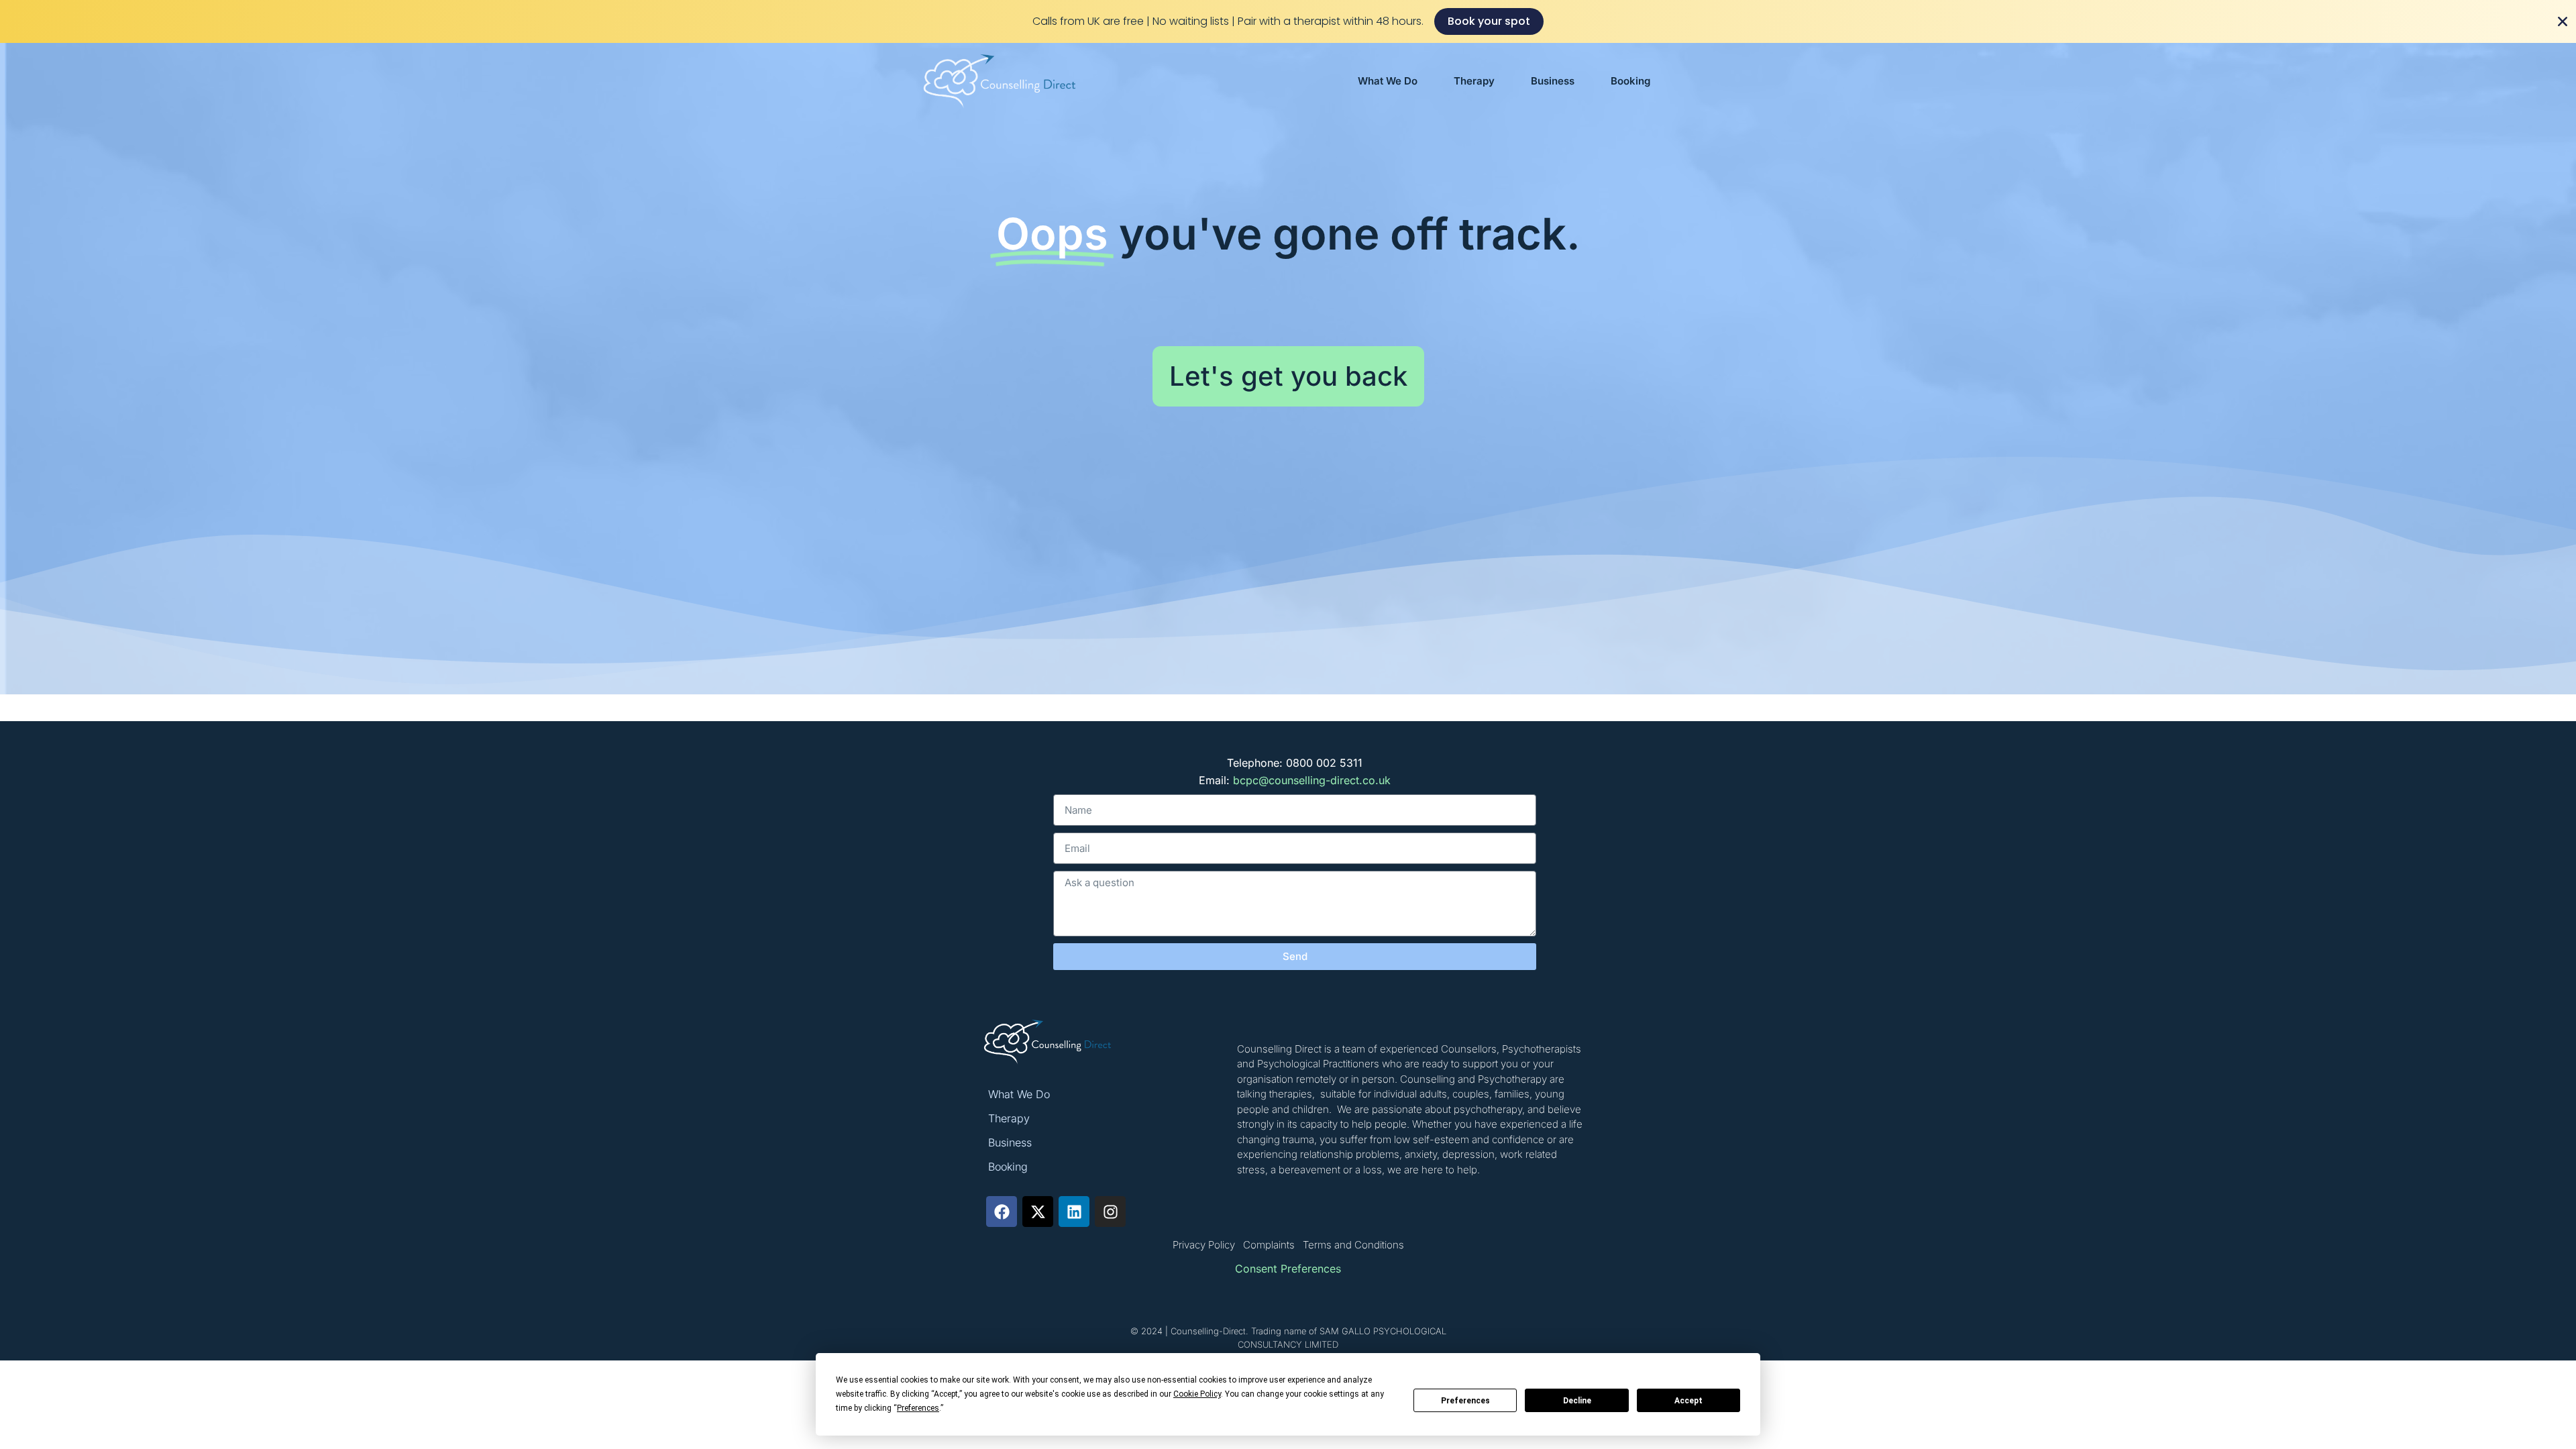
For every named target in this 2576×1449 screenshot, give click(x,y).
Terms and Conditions (1353, 1245)
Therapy (1474, 81)
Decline (1577, 1401)
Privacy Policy (1204, 1245)
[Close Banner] (2563, 21)
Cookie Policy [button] (1197, 1394)
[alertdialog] (1288, 21)
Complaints (1269, 1245)
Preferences (1465, 1401)
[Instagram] (1110, 1212)
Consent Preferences (1288, 1269)
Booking (1630, 81)
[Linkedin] (1074, 1212)
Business (1553, 81)
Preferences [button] (918, 1408)
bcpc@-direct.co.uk (1312, 780)
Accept (1688, 1401)
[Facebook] (1002, 1212)
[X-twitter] (1038, 1212)
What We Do (1388, 81)
